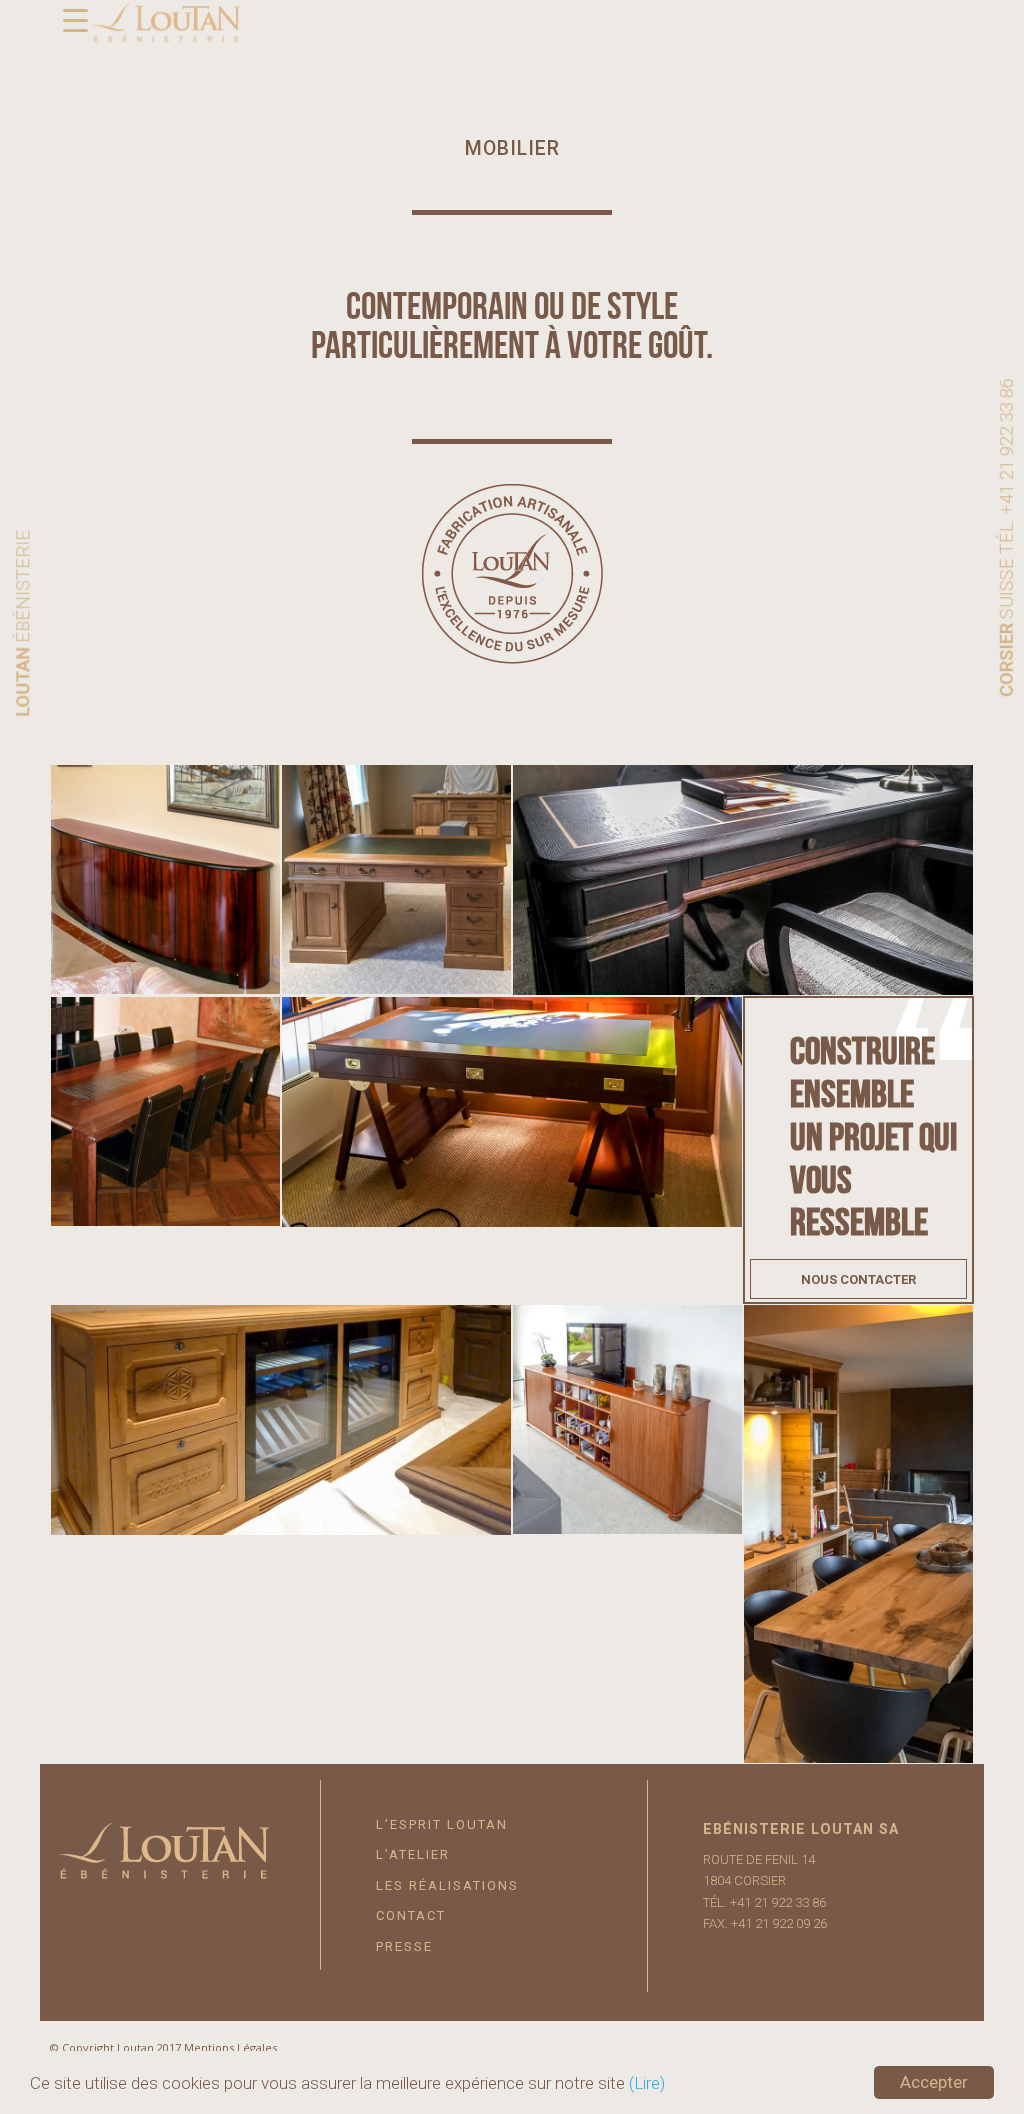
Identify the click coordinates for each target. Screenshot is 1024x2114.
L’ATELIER (413, 1854)
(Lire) (647, 2083)
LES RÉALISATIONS (447, 1885)
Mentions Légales (230, 2047)
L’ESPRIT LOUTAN (442, 1824)
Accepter (934, 2082)
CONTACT (411, 1915)
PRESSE (404, 1946)
